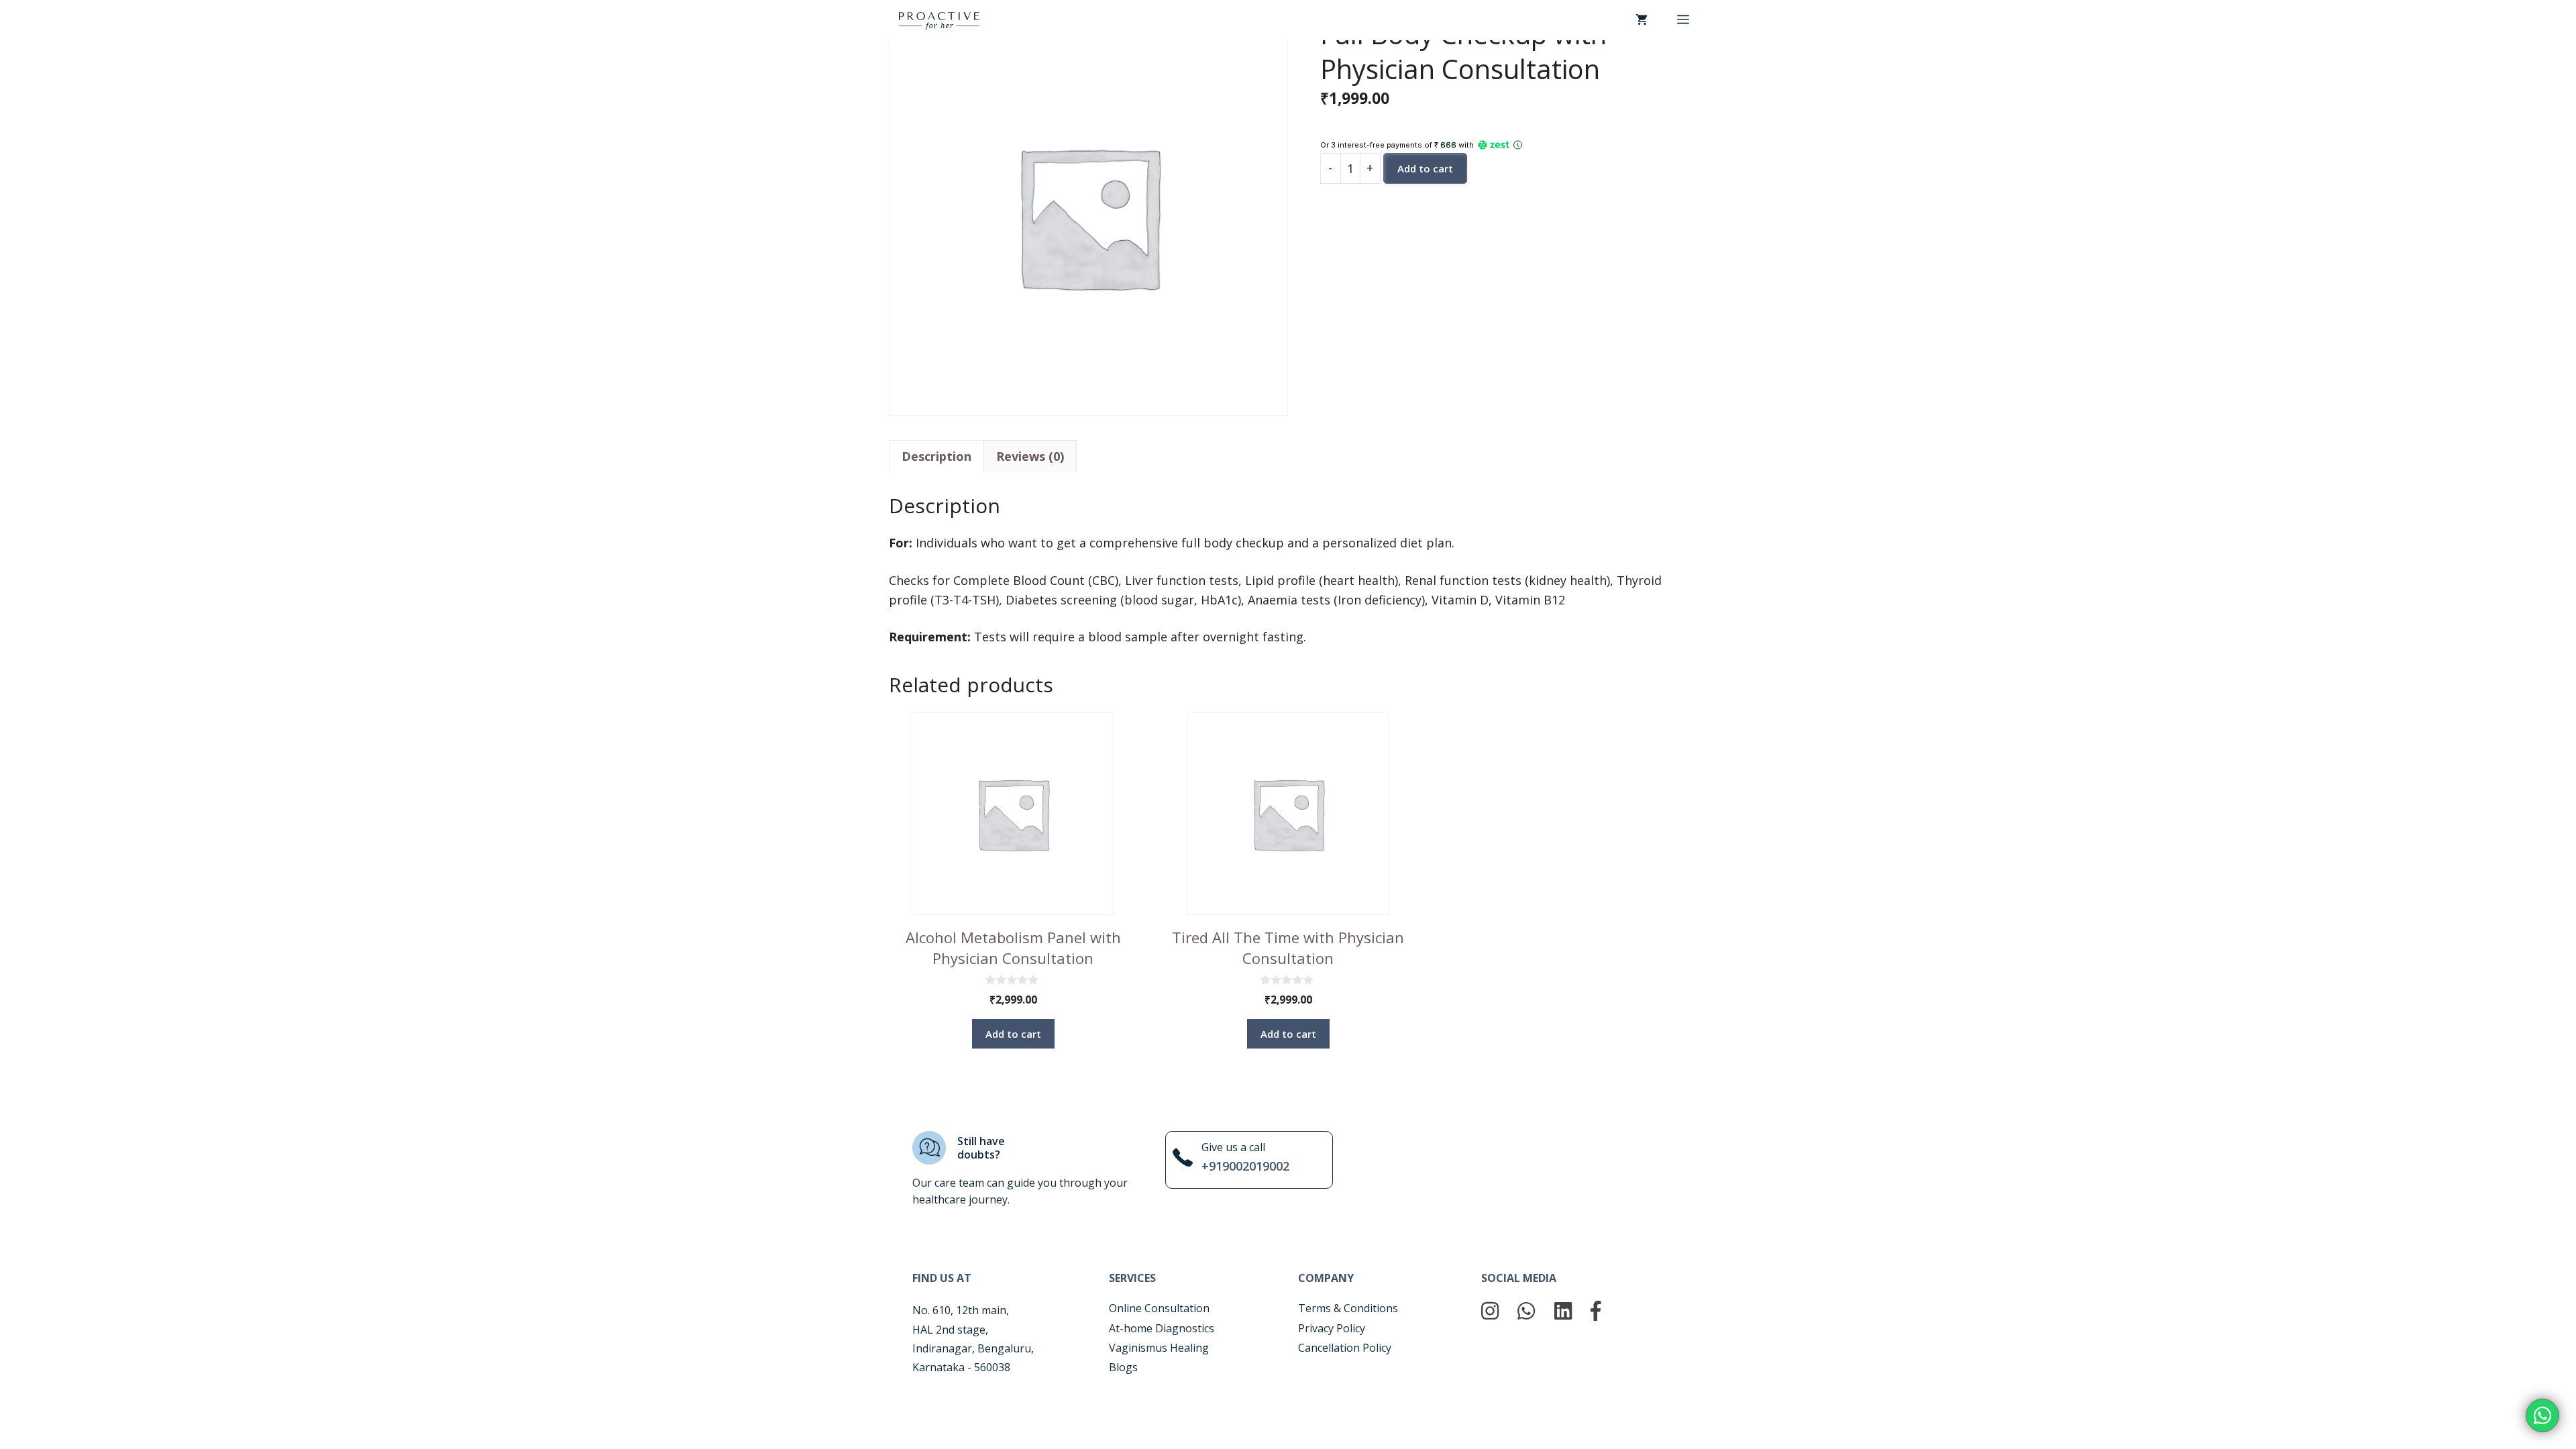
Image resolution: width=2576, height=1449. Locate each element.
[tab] (936, 456)
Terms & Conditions (1348, 1308)
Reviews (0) (1030, 456)
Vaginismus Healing (1159, 1348)
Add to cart (1425, 168)
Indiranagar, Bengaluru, (973, 1348)
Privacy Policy (1332, 1328)
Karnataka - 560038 (961, 1367)
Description (936, 456)
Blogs (1123, 1367)
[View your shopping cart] (1642, 20)
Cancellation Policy (1345, 1348)
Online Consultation (1159, 1308)
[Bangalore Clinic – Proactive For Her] (939, 19)
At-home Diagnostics (1162, 1328)
